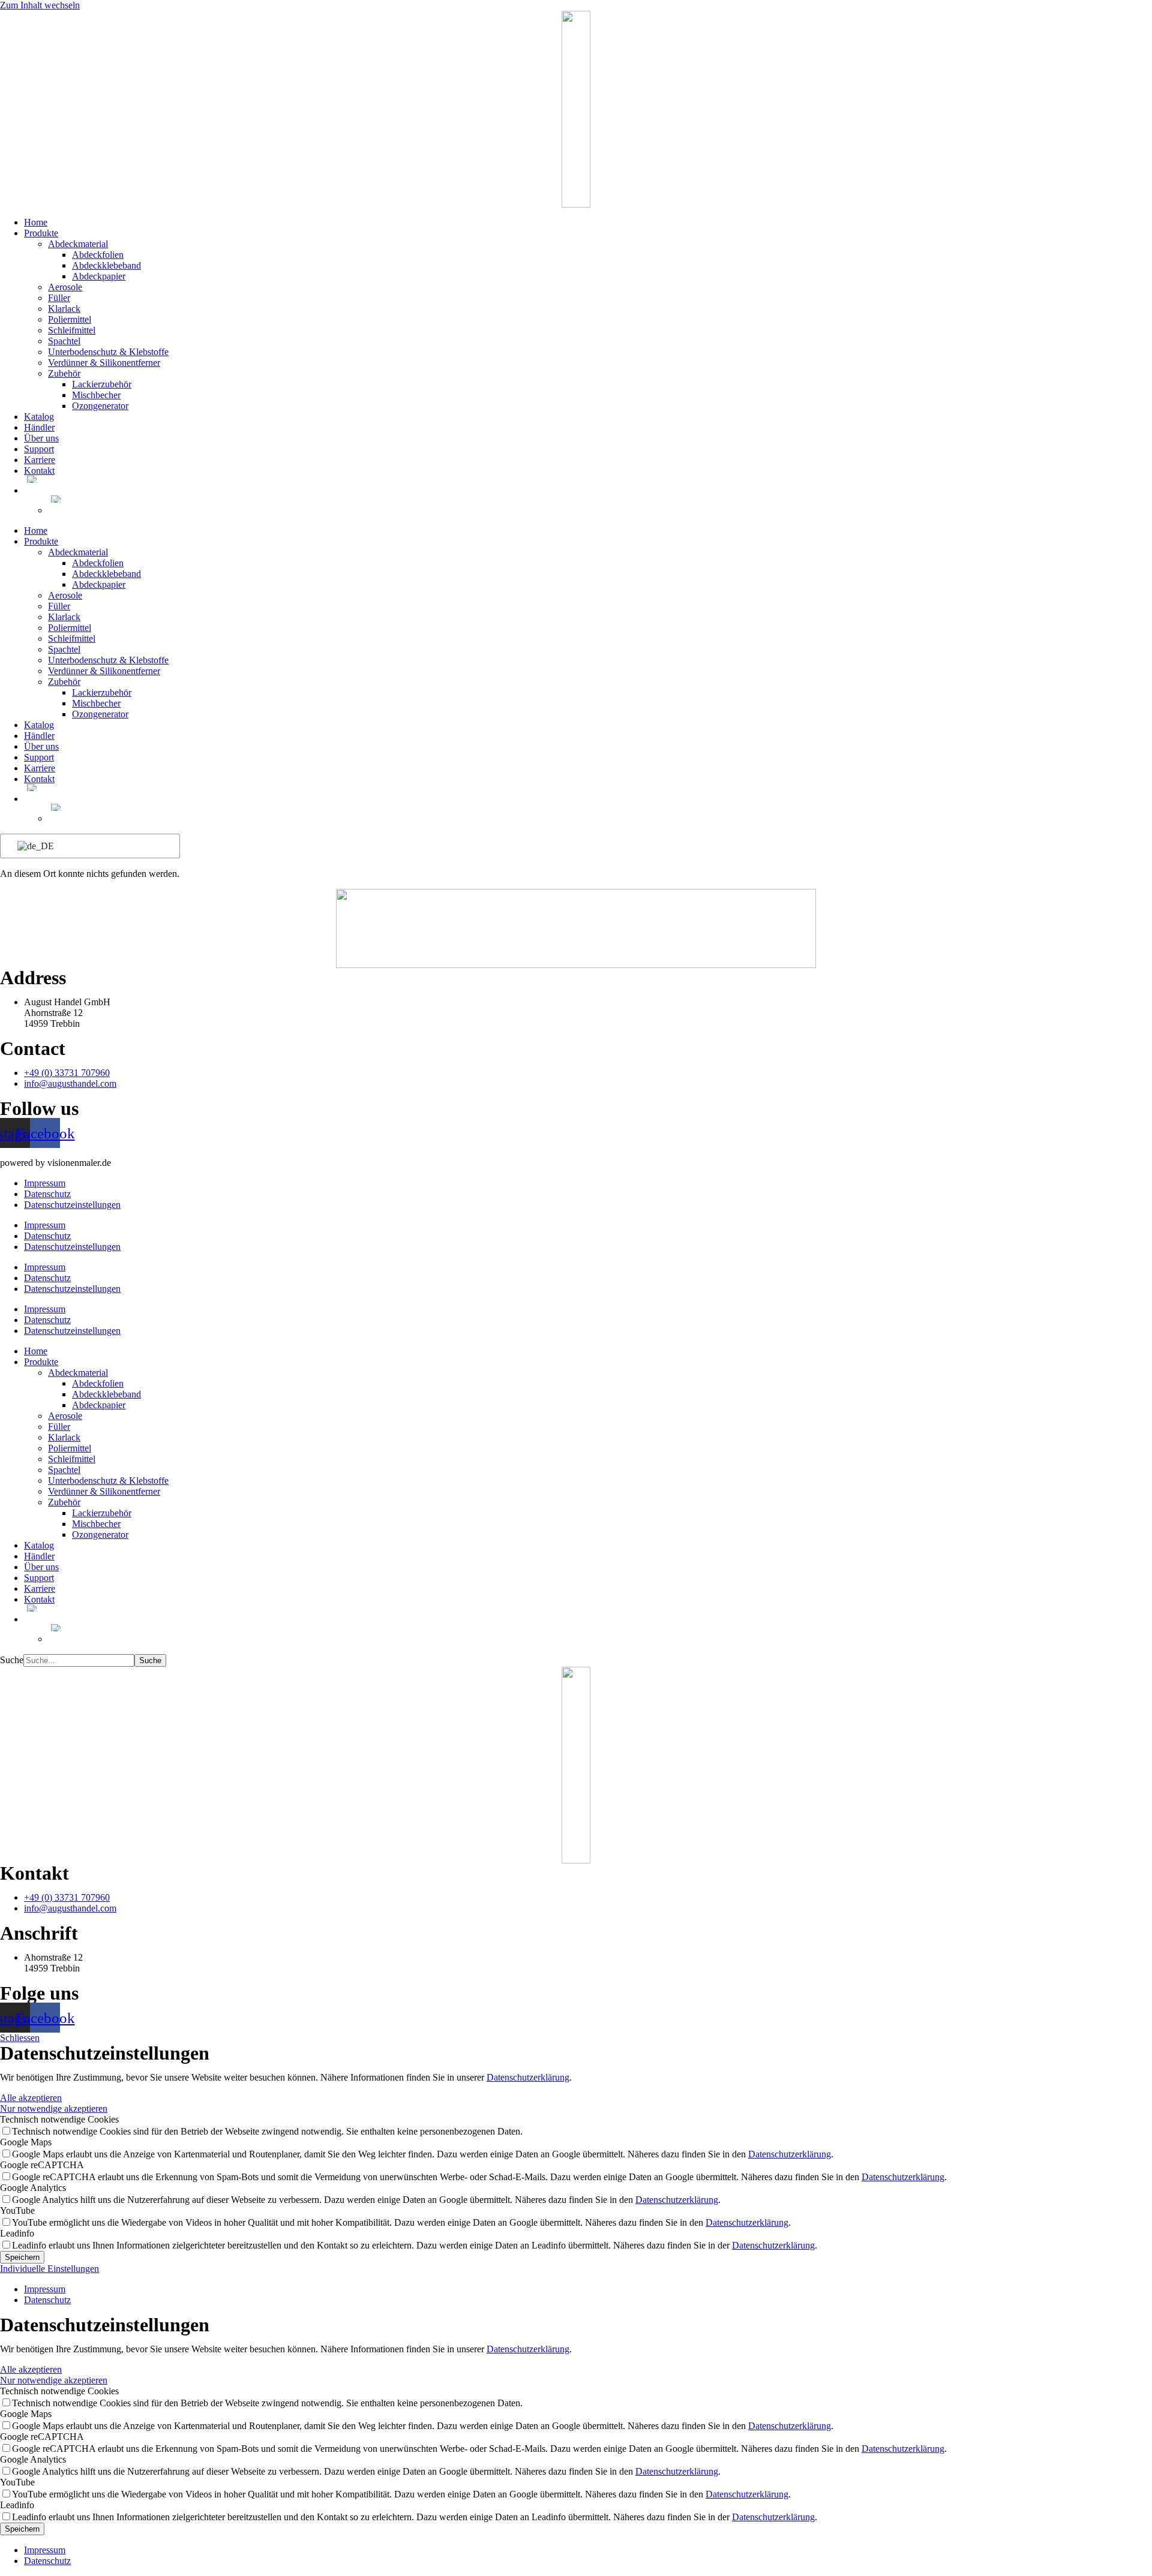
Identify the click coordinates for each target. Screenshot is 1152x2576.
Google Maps (26, 2142)
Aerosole (65, 287)
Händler (39, 427)
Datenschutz (47, 1194)
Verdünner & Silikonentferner (104, 363)
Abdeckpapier (99, 276)
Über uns (41, 438)
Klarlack (64, 309)
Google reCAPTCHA (42, 2165)
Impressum (45, 1183)
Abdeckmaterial (78, 244)
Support (39, 449)
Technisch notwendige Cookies (59, 2119)
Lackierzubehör (102, 384)
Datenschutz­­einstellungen (72, 1205)
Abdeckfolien (98, 255)
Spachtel (64, 341)
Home (36, 222)
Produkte (41, 233)
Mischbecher (96, 395)
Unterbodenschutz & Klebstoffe (108, 352)
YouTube (17, 2210)
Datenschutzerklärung (528, 2077)
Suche (12, 1660)
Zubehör (64, 373)
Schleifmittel (72, 330)
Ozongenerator (100, 406)
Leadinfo (17, 2233)
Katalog (39, 417)
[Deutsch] (88, 846)
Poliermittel (70, 319)
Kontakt (39, 471)
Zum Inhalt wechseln (40, 5)
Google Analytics (33, 2188)
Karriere (40, 460)
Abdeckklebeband (106, 265)
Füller (59, 298)
